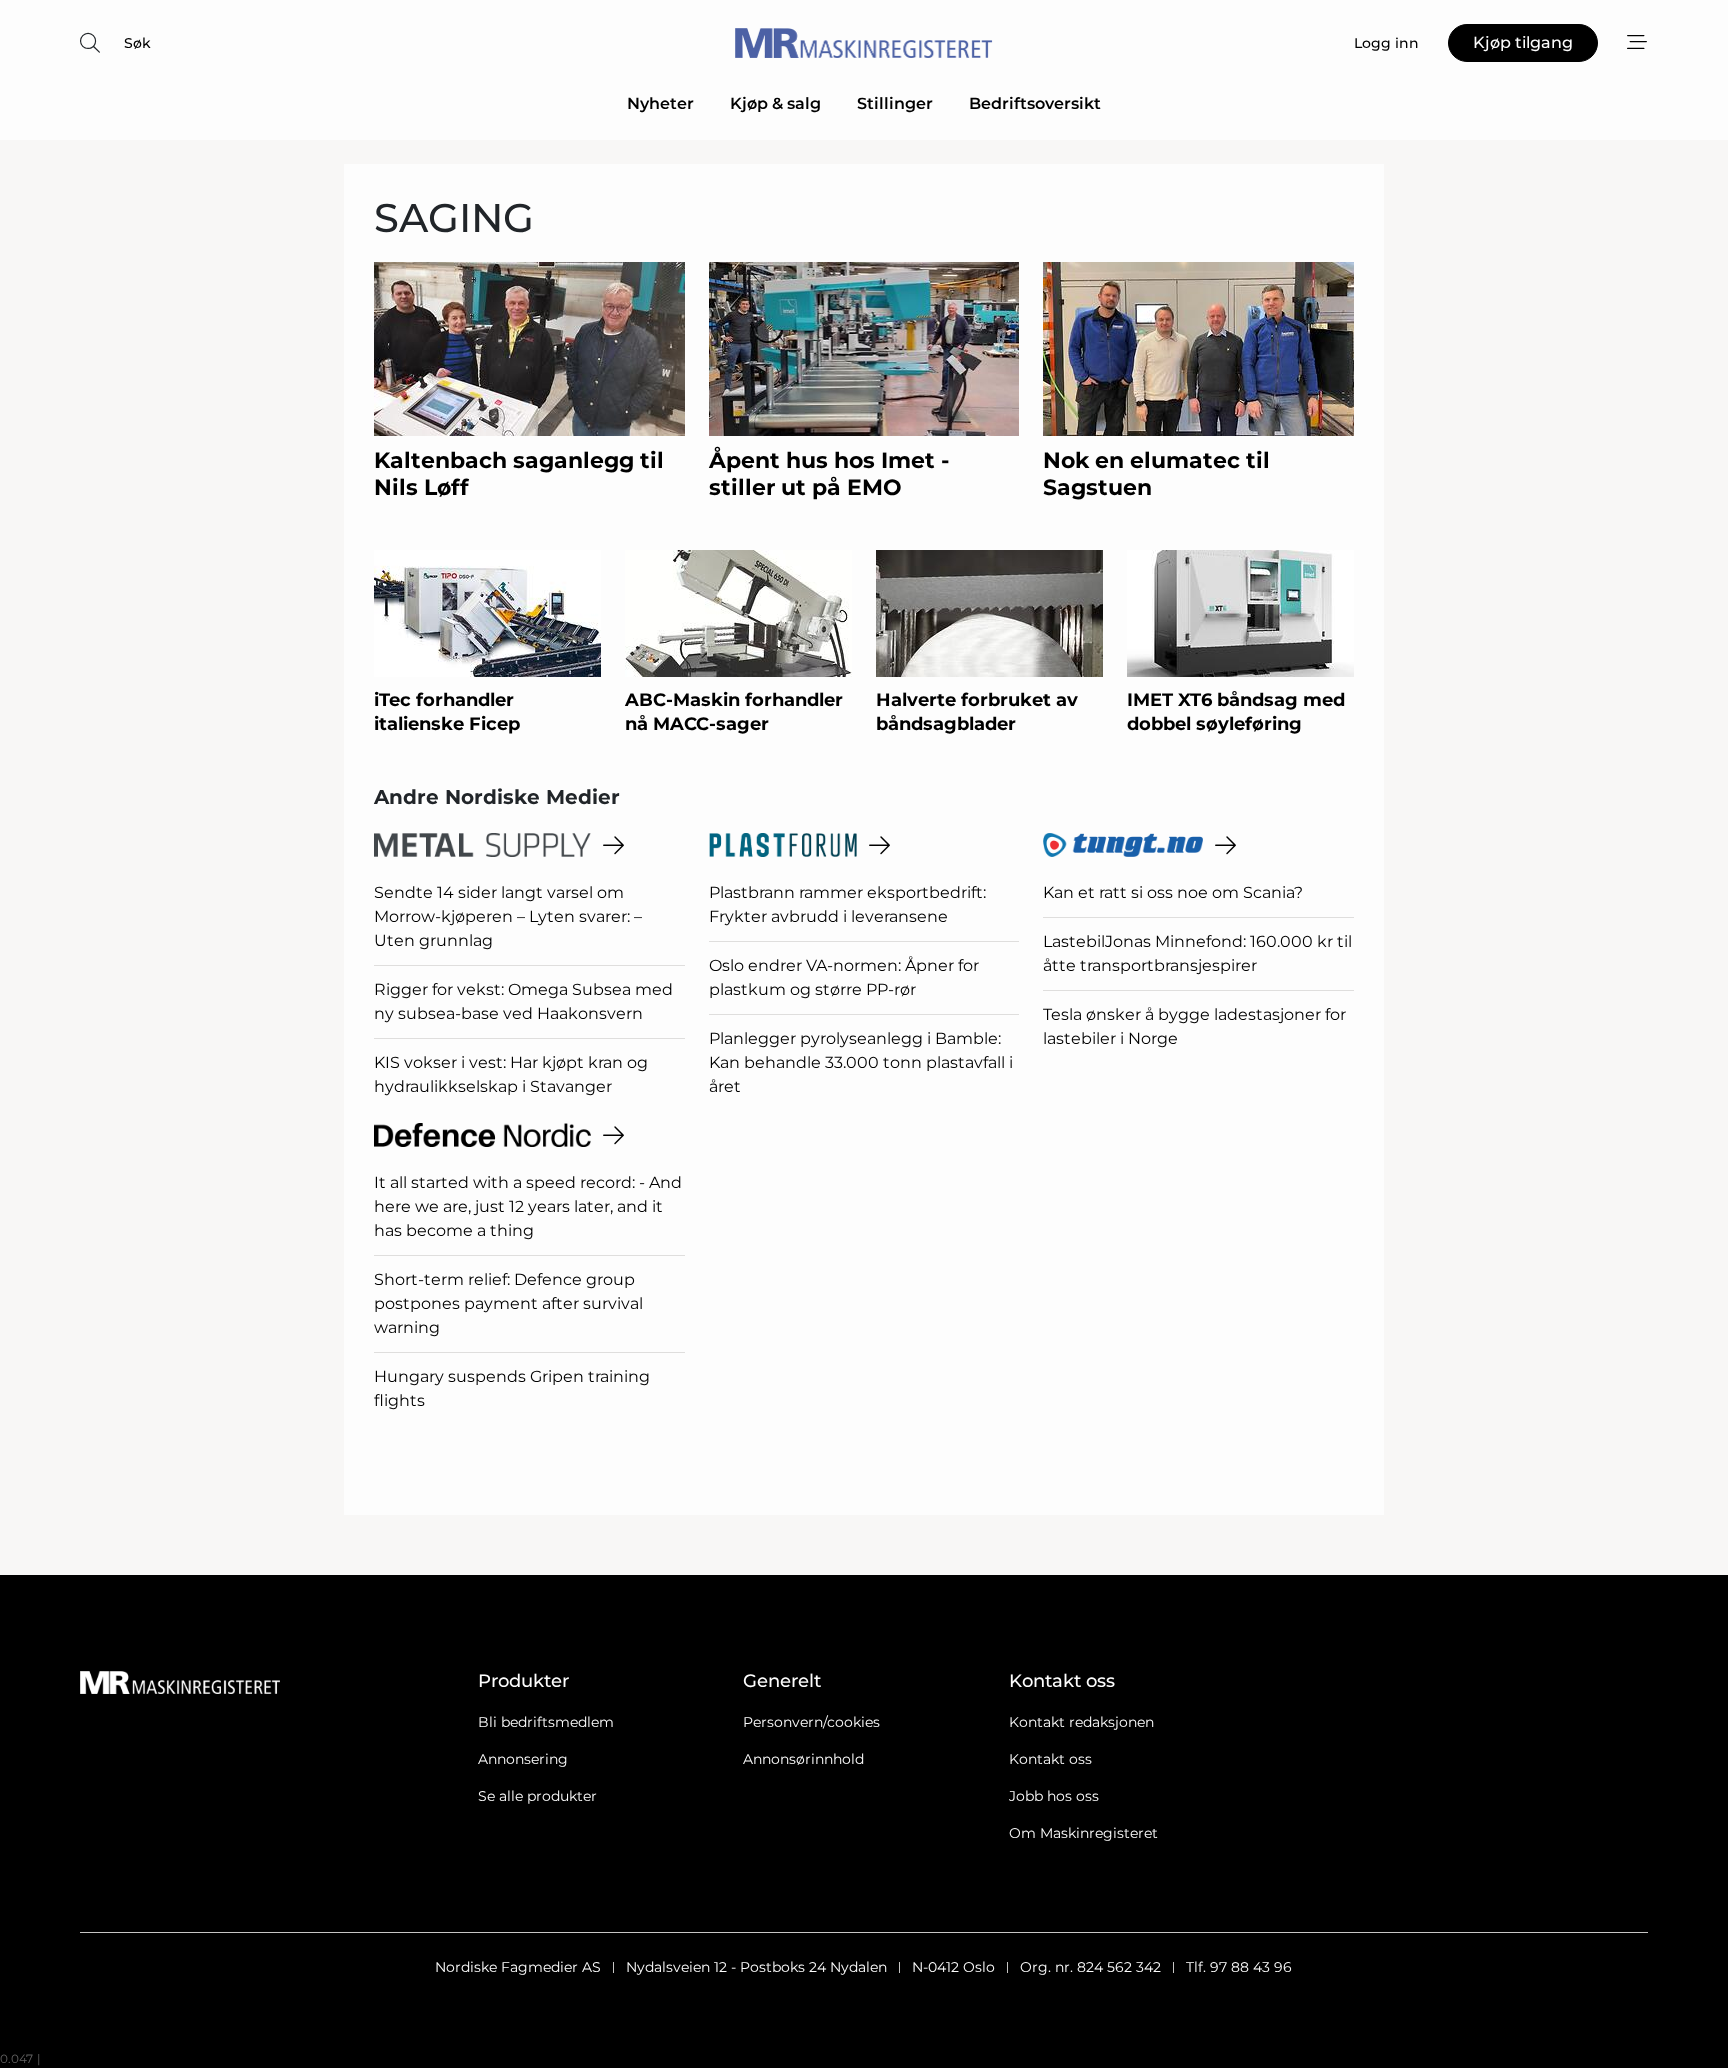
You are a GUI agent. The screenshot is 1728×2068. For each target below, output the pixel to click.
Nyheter (660, 103)
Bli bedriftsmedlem (546, 1722)
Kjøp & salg (775, 103)
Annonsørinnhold (803, 1759)
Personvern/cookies (811, 1722)
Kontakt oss (1050, 1759)
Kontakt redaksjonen (1081, 1722)
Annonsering (523, 1759)
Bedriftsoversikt (1035, 103)
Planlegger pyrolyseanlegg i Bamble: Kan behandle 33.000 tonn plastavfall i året (861, 1062)
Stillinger (895, 103)
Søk (137, 43)
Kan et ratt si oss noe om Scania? (1173, 892)
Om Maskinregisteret (1083, 1833)
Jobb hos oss (1054, 1796)
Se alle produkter (537, 1796)
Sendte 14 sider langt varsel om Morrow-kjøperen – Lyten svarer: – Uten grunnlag (508, 916)
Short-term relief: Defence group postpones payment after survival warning (508, 1303)
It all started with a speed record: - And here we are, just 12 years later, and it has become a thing (528, 1206)
